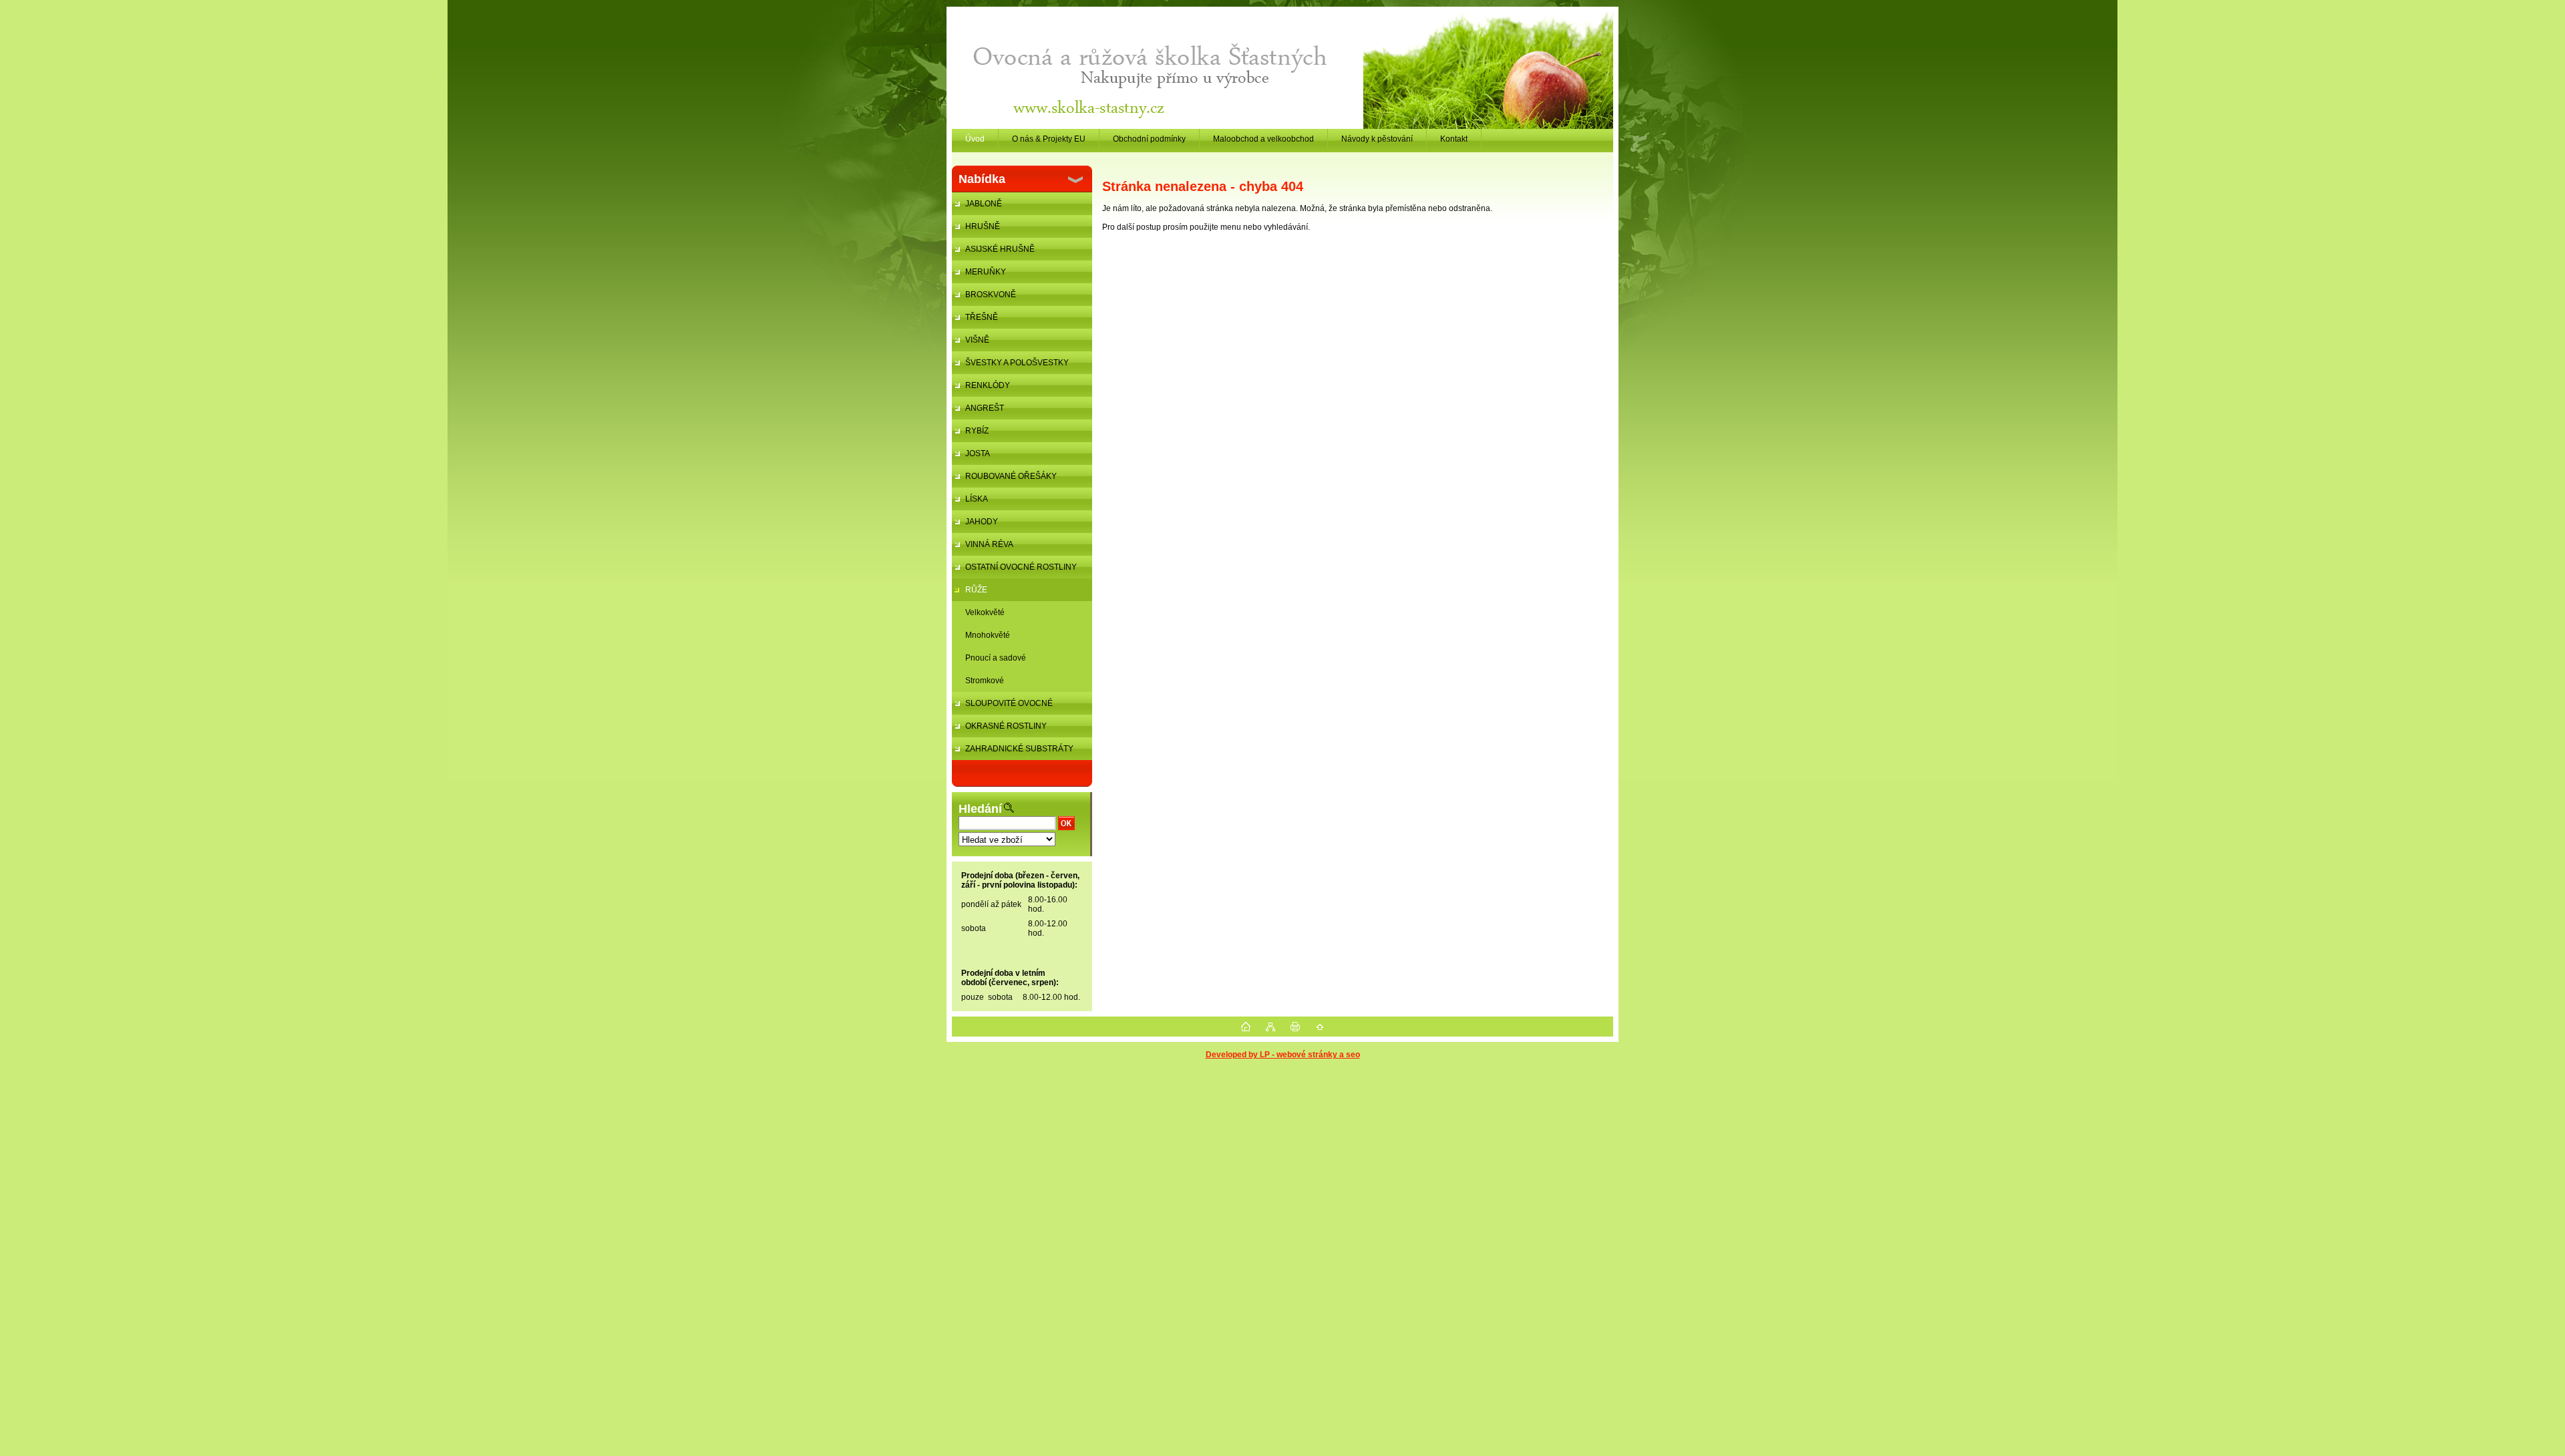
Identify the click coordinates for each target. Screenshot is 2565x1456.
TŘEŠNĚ (982, 317)
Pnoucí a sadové (996, 658)
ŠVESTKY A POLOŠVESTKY (1017, 363)
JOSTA (978, 453)
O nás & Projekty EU (1049, 139)
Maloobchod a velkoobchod (1263, 139)
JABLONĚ (984, 204)
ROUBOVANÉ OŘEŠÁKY (1011, 476)
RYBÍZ (977, 431)
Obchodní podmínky (1149, 139)
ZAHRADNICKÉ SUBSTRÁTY (1019, 749)
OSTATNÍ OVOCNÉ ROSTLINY (1021, 567)
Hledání (980, 809)
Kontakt (1454, 139)
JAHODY (982, 522)
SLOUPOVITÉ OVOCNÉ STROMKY (1002, 707)
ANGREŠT (985, 408)
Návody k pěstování (1377, 139)
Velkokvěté (985, 612)
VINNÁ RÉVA (989, 544)
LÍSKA (977, 499)
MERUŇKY (986, 272)
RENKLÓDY (988, 385)
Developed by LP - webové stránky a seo (1283, 1055)
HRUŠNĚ (983, 226)
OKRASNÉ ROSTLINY (1006, 726)
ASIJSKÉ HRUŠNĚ (1000, 249)
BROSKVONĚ (991, 295)
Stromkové (985, 681)
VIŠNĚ (977, 340)
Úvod (975, 139)
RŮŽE (976, 590)
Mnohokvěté (988, 635)
